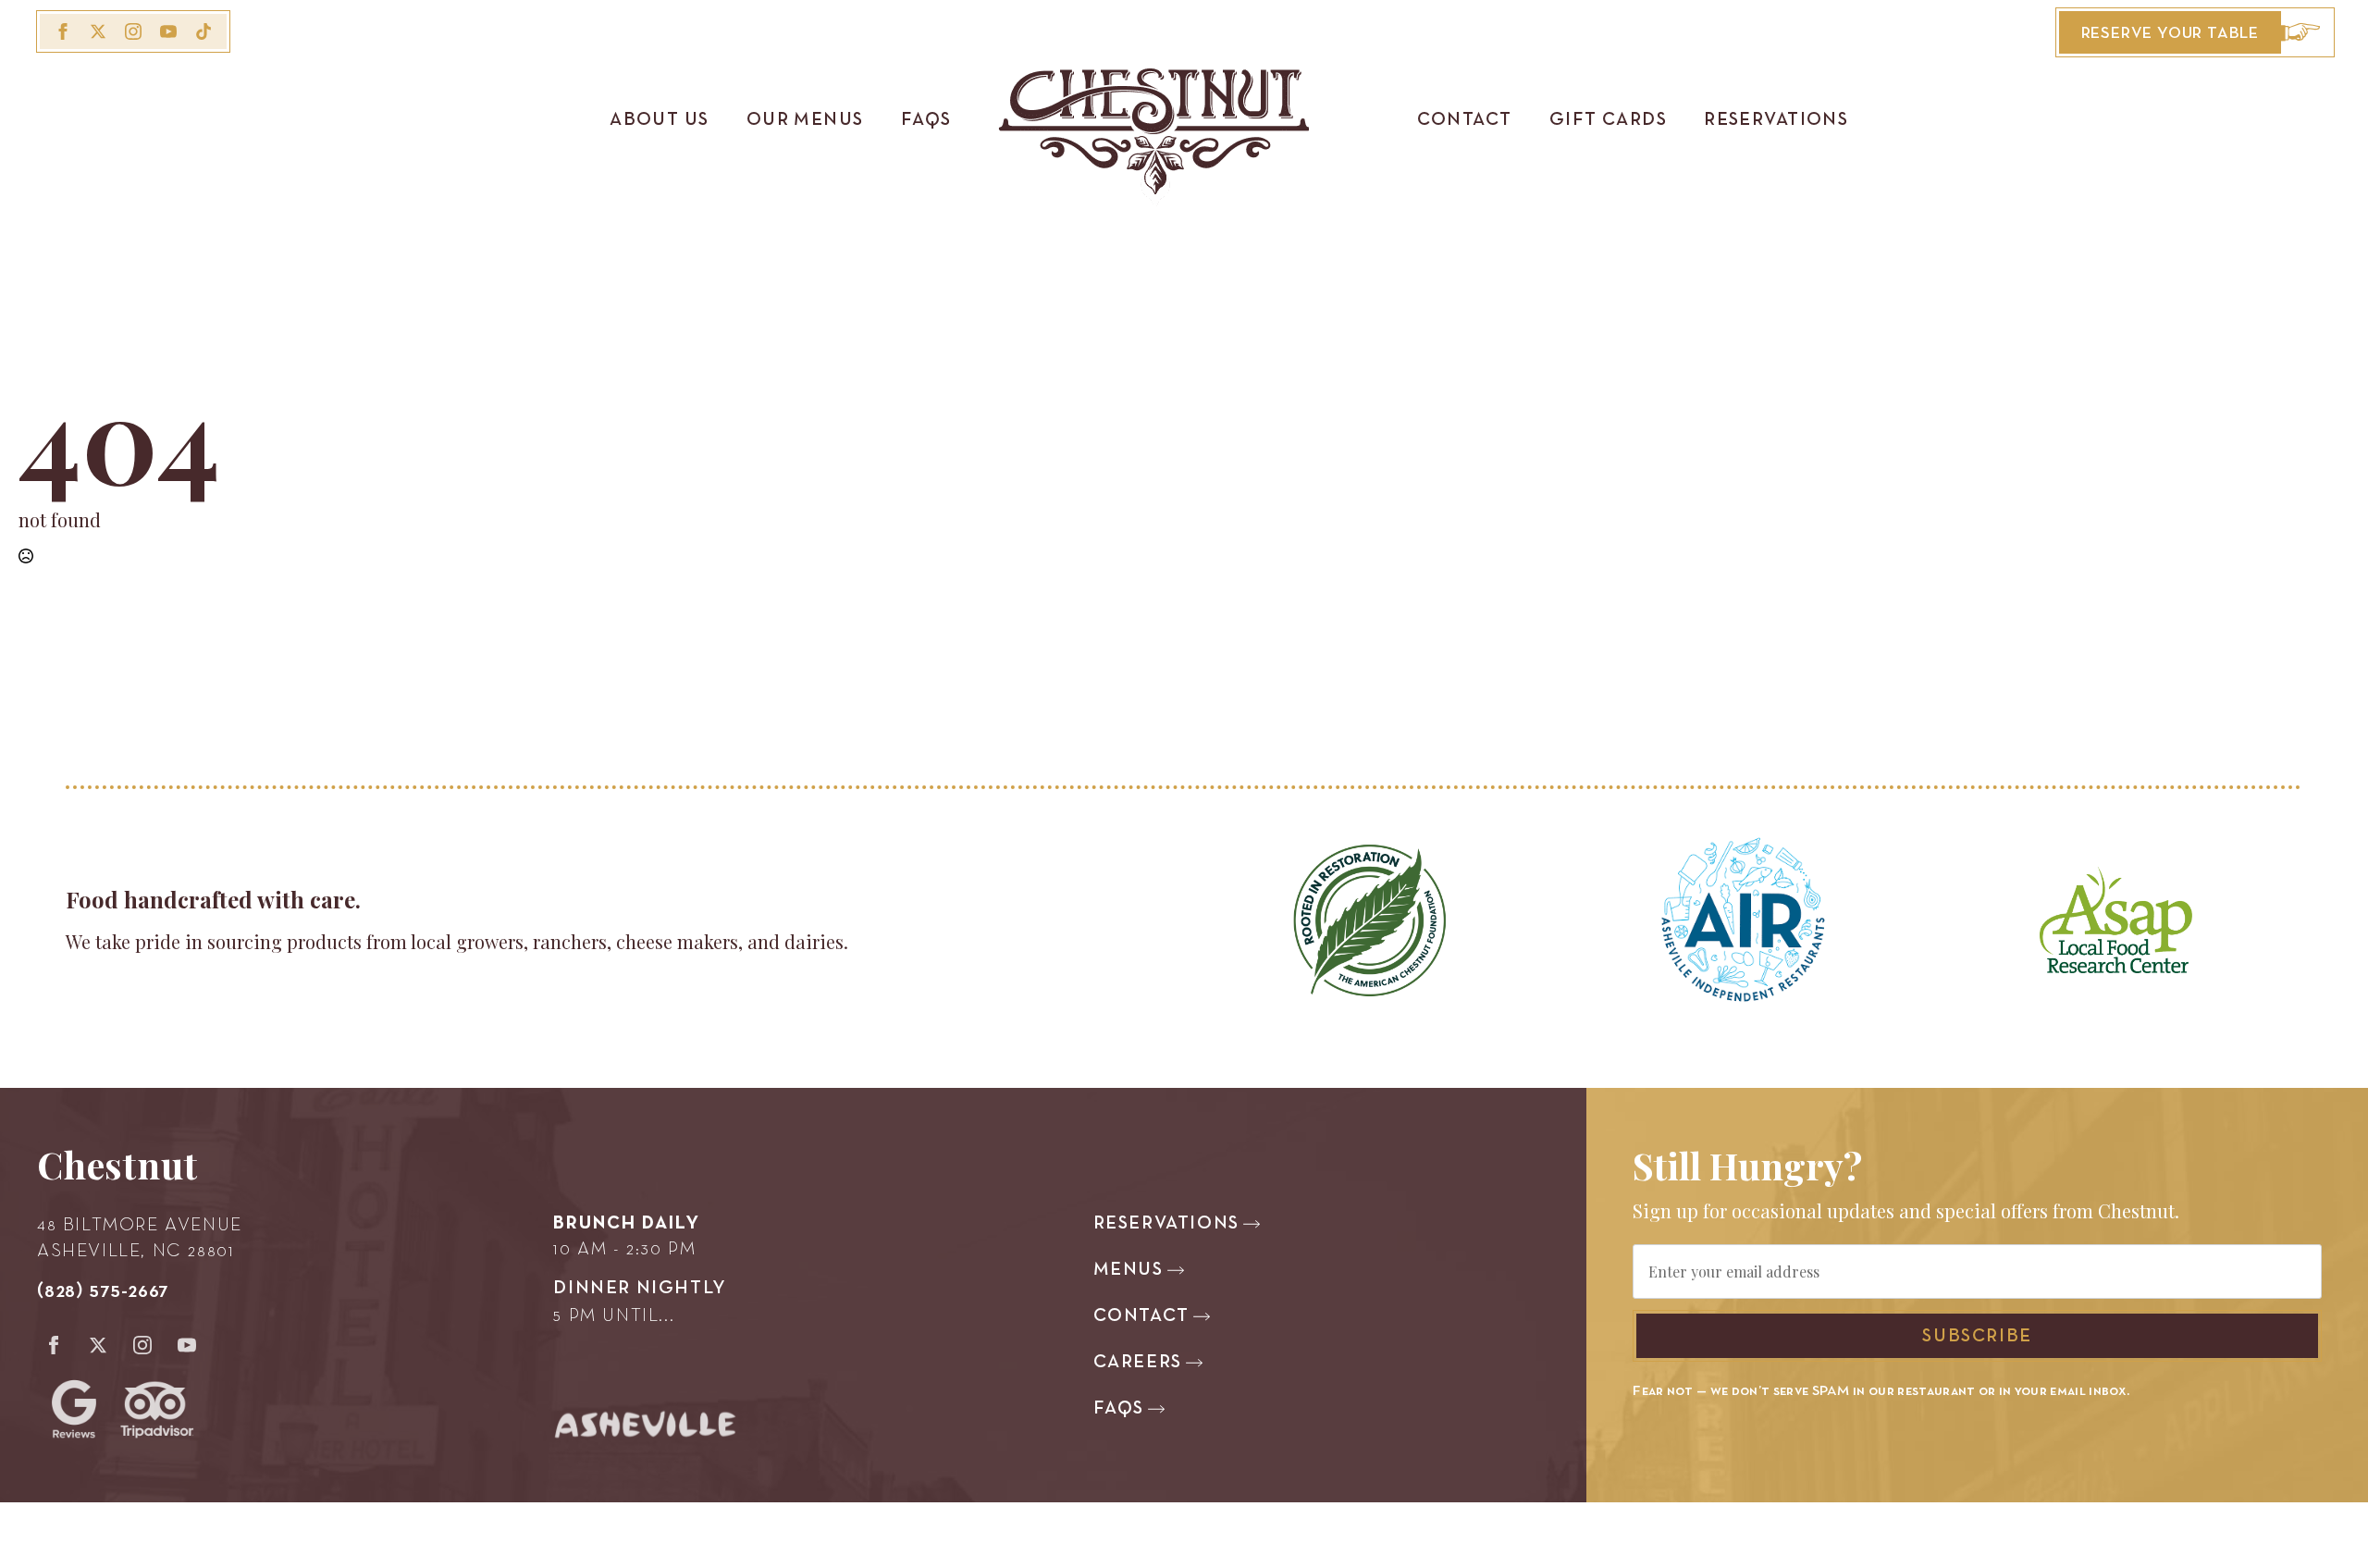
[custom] (203, 31)
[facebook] (63, 31)
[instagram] (133, 31)
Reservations (1776, 120)
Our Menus (805, 120)
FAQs (926, 120)
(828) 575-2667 (103, 1291)
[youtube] (168, 31)
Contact (1465, 120)
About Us (660, 120)
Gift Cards (1608, 120)
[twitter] (98, 31)
